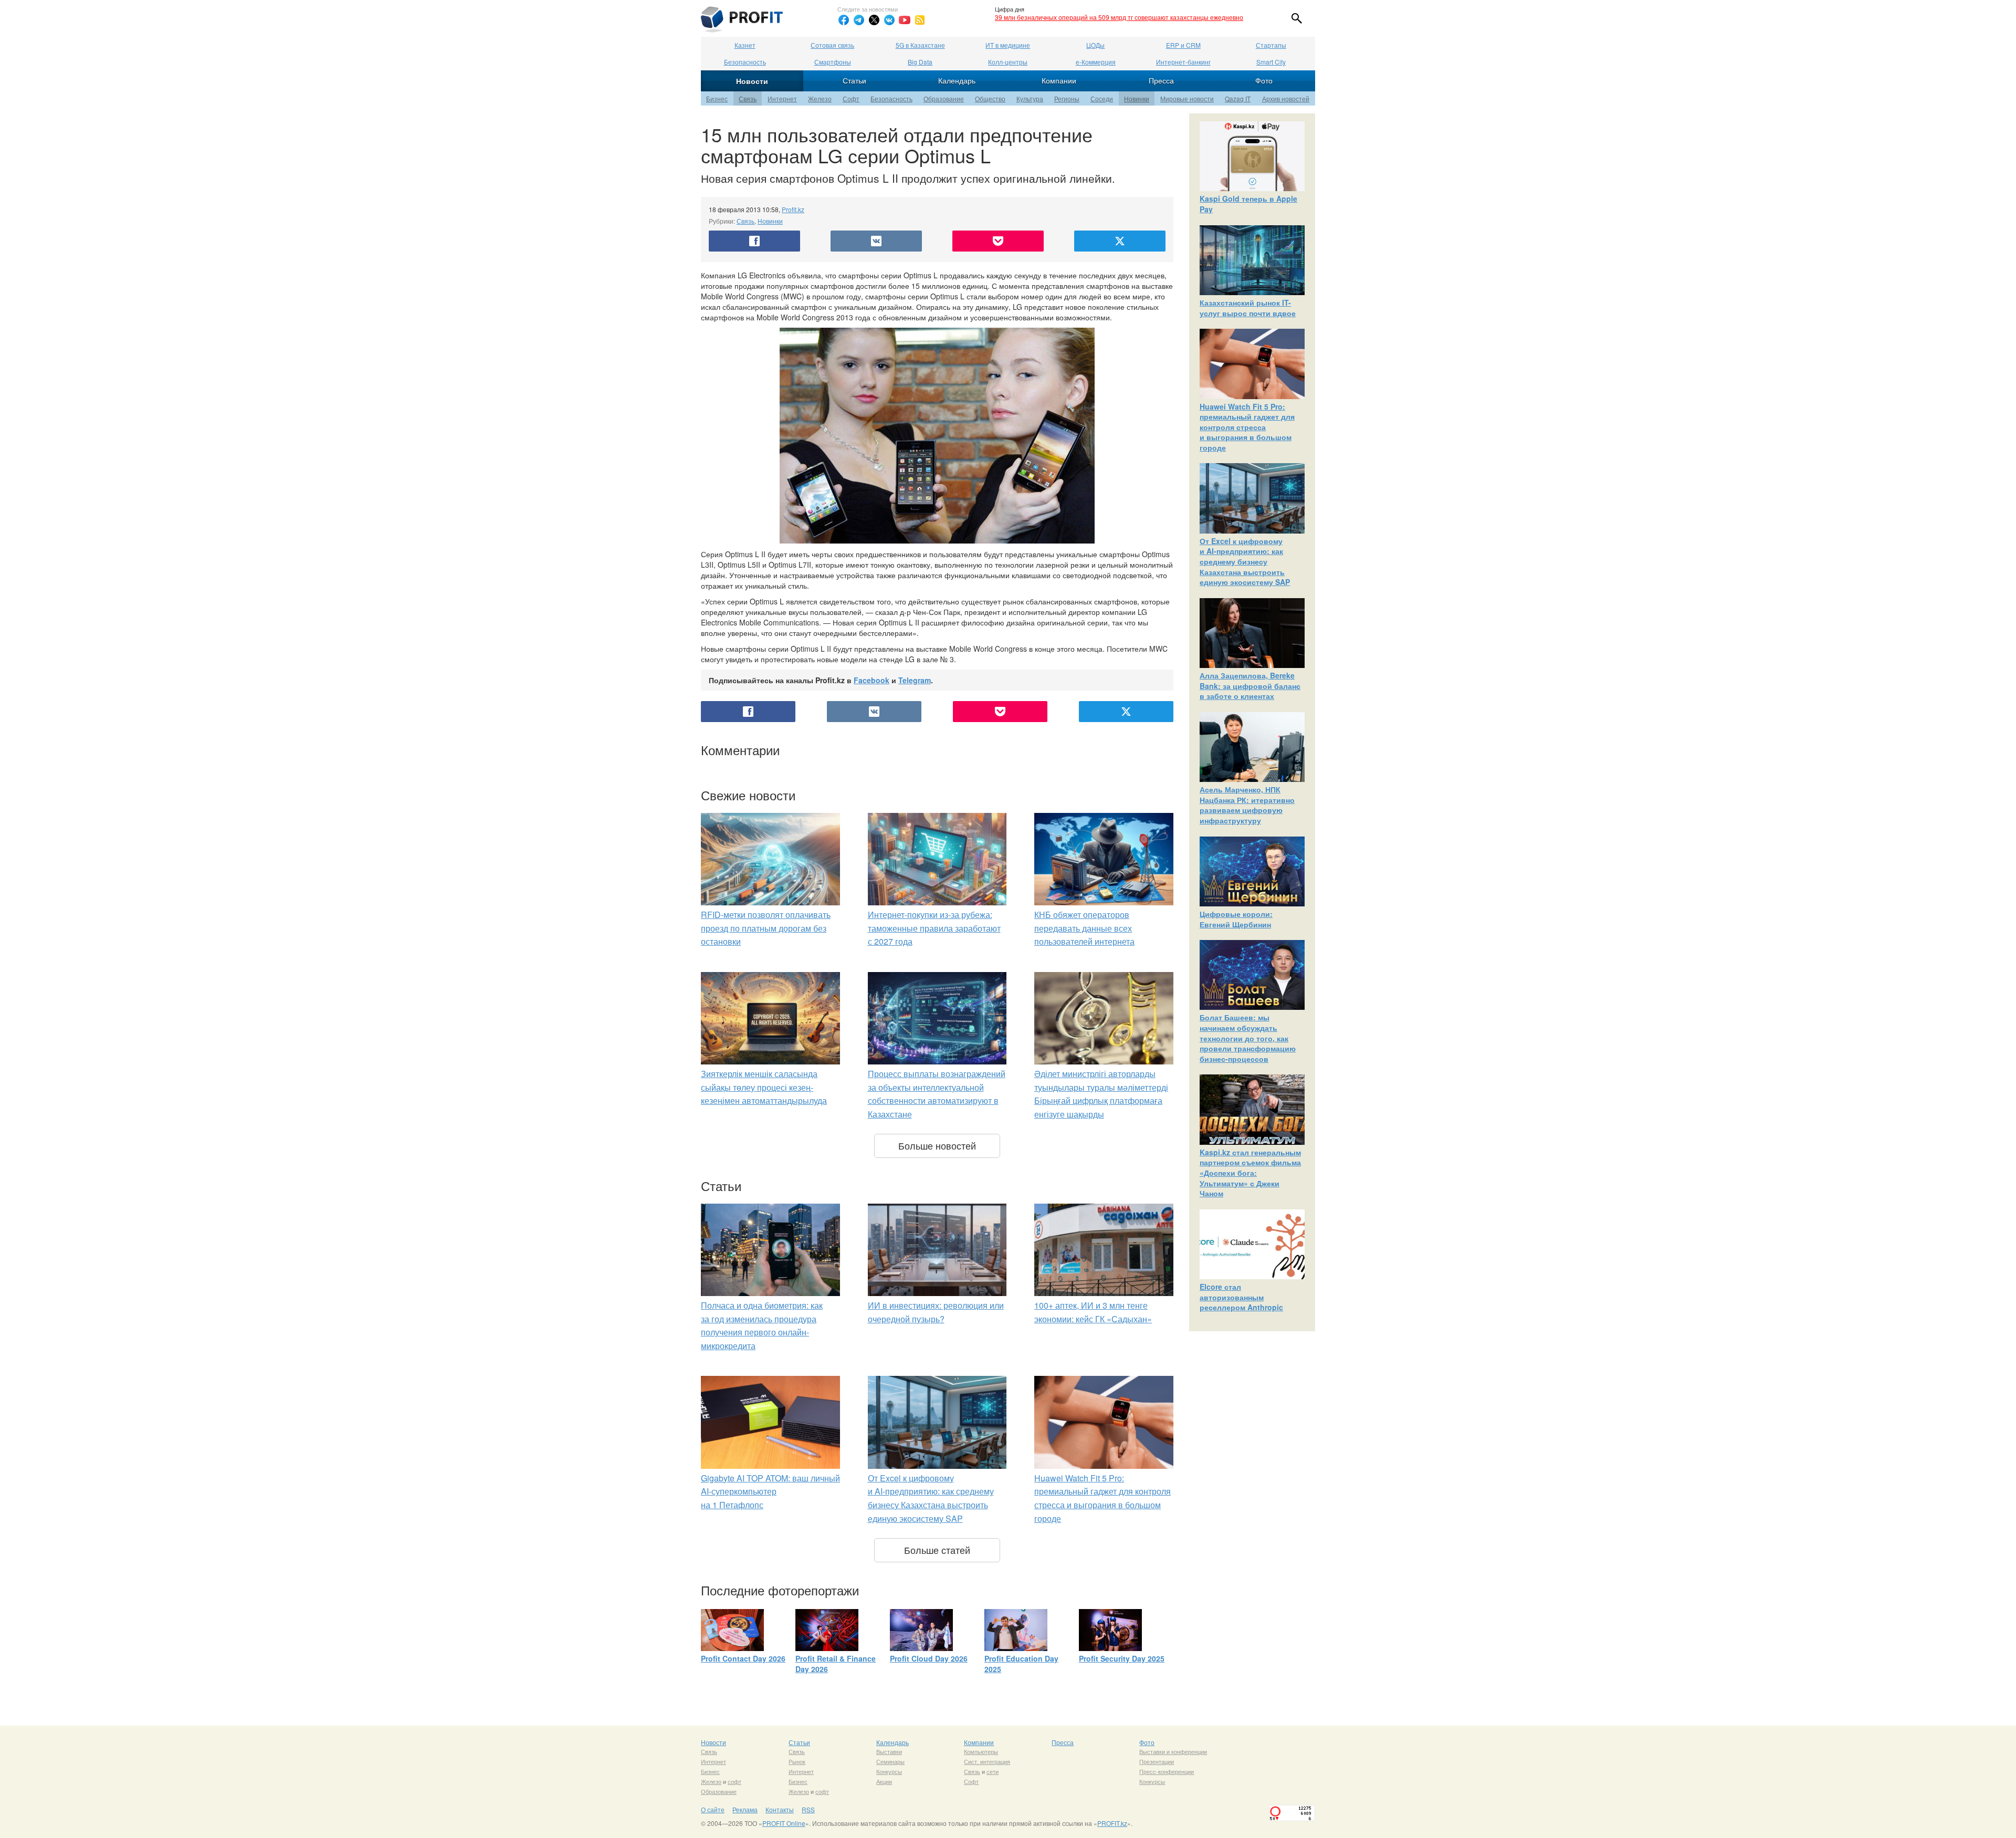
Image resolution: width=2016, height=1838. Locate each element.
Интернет (782, 98)
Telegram (915, 680)
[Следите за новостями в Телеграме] (859, 20)
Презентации (1157, 1761)
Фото (1264, 80)
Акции (884, 1781)
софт (734, 1781)
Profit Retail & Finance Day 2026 (836, 1664)
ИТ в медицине (1008, 45)
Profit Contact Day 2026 (743, 1658)
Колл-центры (1008, 62)
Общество (990, 98)
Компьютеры (981, 1751)
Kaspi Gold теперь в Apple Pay (1248, 204)
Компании (1059, 80)
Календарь (957, 80)
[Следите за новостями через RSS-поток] (920, 20)
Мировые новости (1187, 98)
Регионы (1067, 98)
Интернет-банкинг (1183, 62)
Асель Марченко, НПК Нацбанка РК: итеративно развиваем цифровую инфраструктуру (1247, 805)
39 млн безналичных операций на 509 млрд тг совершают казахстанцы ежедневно (1119, 17)
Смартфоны (833, 62)
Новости (752, 81)
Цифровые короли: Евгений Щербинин (1236, 919)
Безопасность (745, 62)
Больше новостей (937, 1145)
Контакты (780, 1809)
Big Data (920, 62)
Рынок (797, 1761)
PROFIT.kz (1112, 1823)
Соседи (1102, 98)
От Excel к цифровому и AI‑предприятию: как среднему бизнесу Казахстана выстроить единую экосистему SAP (1245, 561)
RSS (808, 1809)
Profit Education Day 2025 (1021, 1664)
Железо (820, 98)
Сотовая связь (832, 45)
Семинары (890, 1761)
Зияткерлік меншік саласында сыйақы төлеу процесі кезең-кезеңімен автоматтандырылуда (764, 1087)
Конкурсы (889, 1771)
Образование (944, 98)
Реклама (745, 1809)
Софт (851, 98)
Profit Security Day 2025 (1122, 1658)
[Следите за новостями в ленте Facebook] (844, 20)
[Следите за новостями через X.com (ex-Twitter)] (874, 20)
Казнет (745, 45)
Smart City (1271, 62)
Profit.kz (793, 209)
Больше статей (937, 1550)
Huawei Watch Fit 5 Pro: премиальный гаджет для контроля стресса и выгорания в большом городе (1247, 427)
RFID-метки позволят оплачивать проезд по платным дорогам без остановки (766, 928)
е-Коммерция (1096, 62)
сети (993, 1771)
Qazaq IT (1238, 98)
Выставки (889, 1751)
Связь (748, 98)
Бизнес (717, 98)
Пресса (1161, 80)
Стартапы (1271, 45)
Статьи (854, 80)
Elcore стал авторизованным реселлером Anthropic (1241, 1297)
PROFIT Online (784, 1823)
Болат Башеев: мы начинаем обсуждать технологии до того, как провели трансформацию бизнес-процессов (1248, 1038)
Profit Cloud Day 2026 (929, 1658)
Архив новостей (1286, 98)
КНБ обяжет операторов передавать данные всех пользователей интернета (1084, 928)
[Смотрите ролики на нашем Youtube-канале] (905, 20)
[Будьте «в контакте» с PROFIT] (889, 20)
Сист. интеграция (987, 1761)
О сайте (713, 1809)
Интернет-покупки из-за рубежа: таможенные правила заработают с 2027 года (934, 928)
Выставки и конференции (1173, 1751)
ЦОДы (1095, 45)
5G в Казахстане (920, 45)
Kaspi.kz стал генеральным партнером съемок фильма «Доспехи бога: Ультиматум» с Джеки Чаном (1250, 1173)
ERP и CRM (1183, 45)
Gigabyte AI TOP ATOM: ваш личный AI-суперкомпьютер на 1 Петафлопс (770, 1491)
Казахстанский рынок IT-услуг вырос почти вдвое (1248, 308)
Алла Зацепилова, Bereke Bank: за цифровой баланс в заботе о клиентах (1250, 686)
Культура (1030, 98)
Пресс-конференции (1167, 1771)
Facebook (871, 680)
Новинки (1137, 98)
